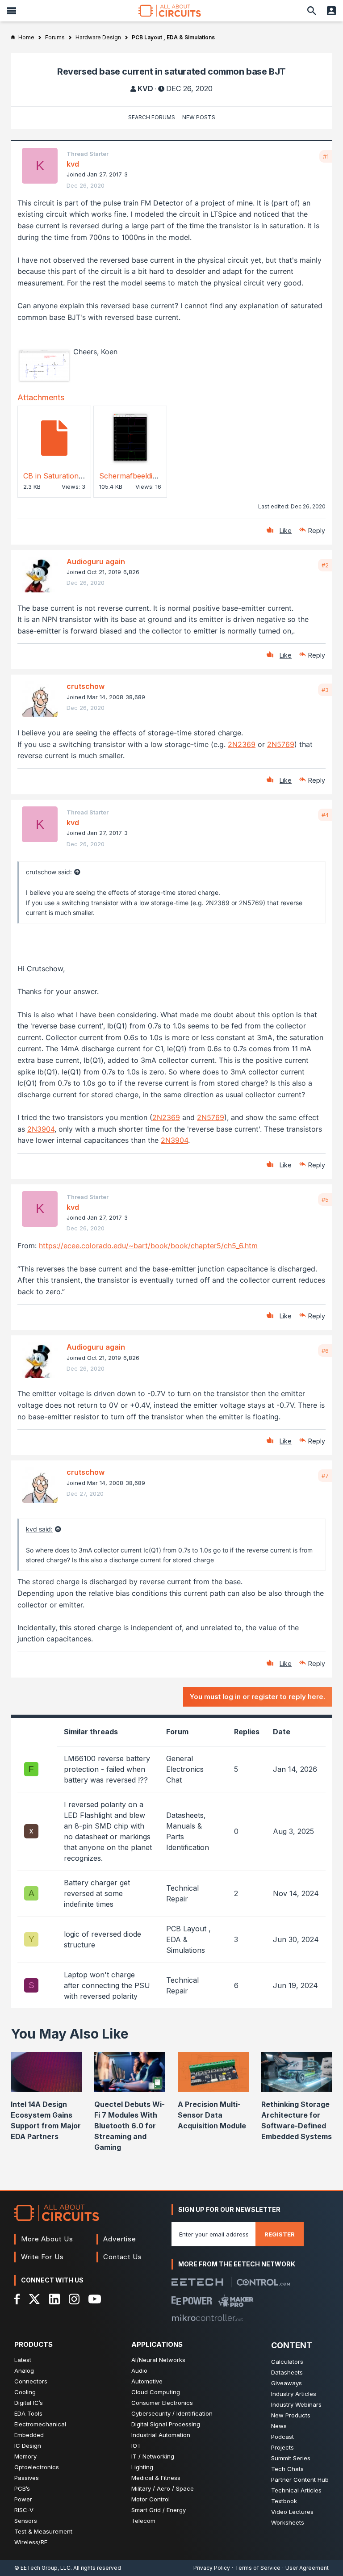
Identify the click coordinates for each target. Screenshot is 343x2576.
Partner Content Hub (300, 2480)
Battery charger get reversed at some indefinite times (97, 1893)
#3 (325, 690)
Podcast (282, 2437)
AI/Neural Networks (158, 2360)
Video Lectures (292, 2512)
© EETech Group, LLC (42, 2568)
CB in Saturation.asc (58, 476)
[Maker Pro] (236, 2301)
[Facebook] (17, 2299)
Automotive (147, 2381)
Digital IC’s (29, 2403)
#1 (326, 156)
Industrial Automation (161, 2435)
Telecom (143, 2521)
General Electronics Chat (185, 1769)
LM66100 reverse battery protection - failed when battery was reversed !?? (107, 1769)
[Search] (312, 11)
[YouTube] (95, 2299)
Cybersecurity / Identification (172, 2413)
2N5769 (281, 744)
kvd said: (39, 1529)
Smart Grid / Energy (159, 2510)
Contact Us (123, 2257)
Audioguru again (96, 562)
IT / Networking (153, 2456)
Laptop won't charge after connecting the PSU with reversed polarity (107, 1985)
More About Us (47, 2239)
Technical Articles (296, 2490)
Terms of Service (258, 2568)
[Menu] (12, 11)
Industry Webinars (296, 2404)
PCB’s (22, 2488)
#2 (325, 565)
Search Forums (152, 117)
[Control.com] (263, 2282)
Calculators (287, 2362)
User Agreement (307, 2568)
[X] (35, 2299)
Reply (317, 531)
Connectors (31, 2381)
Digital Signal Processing (166, 2424)
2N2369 (242, 744)
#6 (325, 1351)
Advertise (120, 2239)
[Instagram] (74, 2299)
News (279, 2426)
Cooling (25, 2392)
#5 (325, 1200)
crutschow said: (49, 872)
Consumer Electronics (162, 2403)
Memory (25, 2456)
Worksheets (288, 2522)
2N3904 (41, 1129)
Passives (27, 2478)
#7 (325, 1476)
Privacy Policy (212, 2568)
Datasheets (287, 2372)
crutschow (86, 686)
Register (280, 2234)
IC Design (28, 2446)
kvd (145, 88)
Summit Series (291, 2458)
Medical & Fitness (156, 2478)
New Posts (199, 117)
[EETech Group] (197, 2282)
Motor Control (151, 2499)
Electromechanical (40, 2424)
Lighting (142, 2467)
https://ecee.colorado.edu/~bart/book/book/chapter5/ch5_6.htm (148, 1246)
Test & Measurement (43, 2531)
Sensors (26, 2521)
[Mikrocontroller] (207, 2318)
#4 (325, 815)
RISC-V (24, 2510)
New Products (291, 2415)
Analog (24, 2370)
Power (23, 2499)
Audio (139, 2370)
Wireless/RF (31, 2542)
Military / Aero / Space (163, 2488)
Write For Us (42, 2257)
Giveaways (287, 2383)
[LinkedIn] (54, 2299)
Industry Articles (294, 2394)
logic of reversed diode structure (102, 1939)
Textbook (284, 2501)
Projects (282, 2447)
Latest (23, 2360)
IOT (136, 2446)
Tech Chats (287, 2469)
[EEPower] (192, 2301)
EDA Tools (28, 2413)
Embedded (29, 2435)
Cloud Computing (156, 2392)
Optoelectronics (37, 2467)
